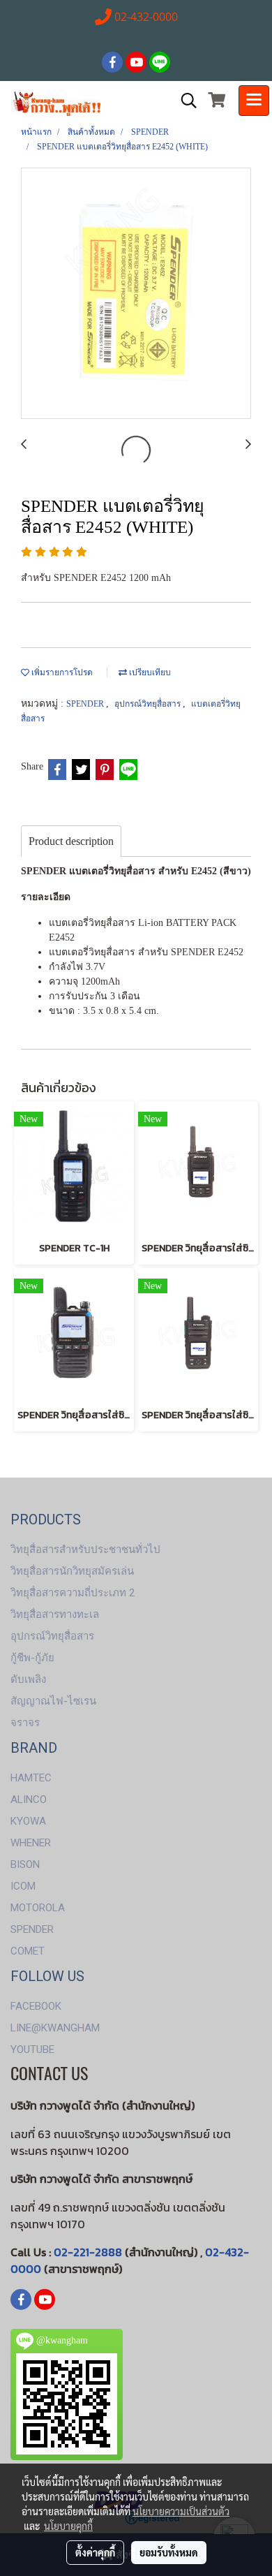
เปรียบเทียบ (149, 672)
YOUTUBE (32, 2049)
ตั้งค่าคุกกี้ (95, 2552)
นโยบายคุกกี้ (68, 2526)
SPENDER (86, 704)
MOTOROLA (38, 1908)
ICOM (23, 1886)
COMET (28, 1951)
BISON (25, 1864)
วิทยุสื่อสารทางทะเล (55, 1614)
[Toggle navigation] (254, 101)
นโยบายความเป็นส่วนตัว (181, 2511)
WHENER (31, 1843)
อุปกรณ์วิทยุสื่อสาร (149, 704)
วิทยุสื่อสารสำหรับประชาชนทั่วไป (85, 1550)
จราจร (25, 1723)
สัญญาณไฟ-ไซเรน (53, 1701)
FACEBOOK (36, 2006)
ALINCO (29, 1799)
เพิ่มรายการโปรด (61, 672)
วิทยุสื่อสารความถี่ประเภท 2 (73, 1593)
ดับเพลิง (28, 1679)
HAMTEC (31, 1778)
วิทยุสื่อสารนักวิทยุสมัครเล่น (72, 1571)
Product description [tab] (71, 841)
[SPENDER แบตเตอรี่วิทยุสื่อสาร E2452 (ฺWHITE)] (136, 294)
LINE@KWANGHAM (55, 2028)
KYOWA (28, 1821)
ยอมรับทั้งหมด (169, 2552)
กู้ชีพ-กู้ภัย (32, 1658)
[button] (184, 101)
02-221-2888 (88, 2252)
